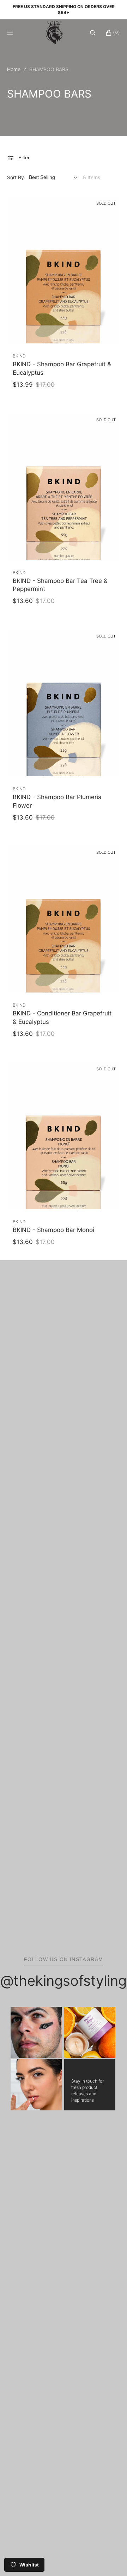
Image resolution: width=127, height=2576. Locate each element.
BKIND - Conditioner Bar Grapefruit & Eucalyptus (62, 1018)
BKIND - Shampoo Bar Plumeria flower (57, 801)
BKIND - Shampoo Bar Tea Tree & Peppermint (60, 585)
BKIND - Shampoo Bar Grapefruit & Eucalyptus (62, 368)
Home (14, 69)
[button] (93, 32)
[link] (64, 270)
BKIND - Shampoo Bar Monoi (53, 1230)
